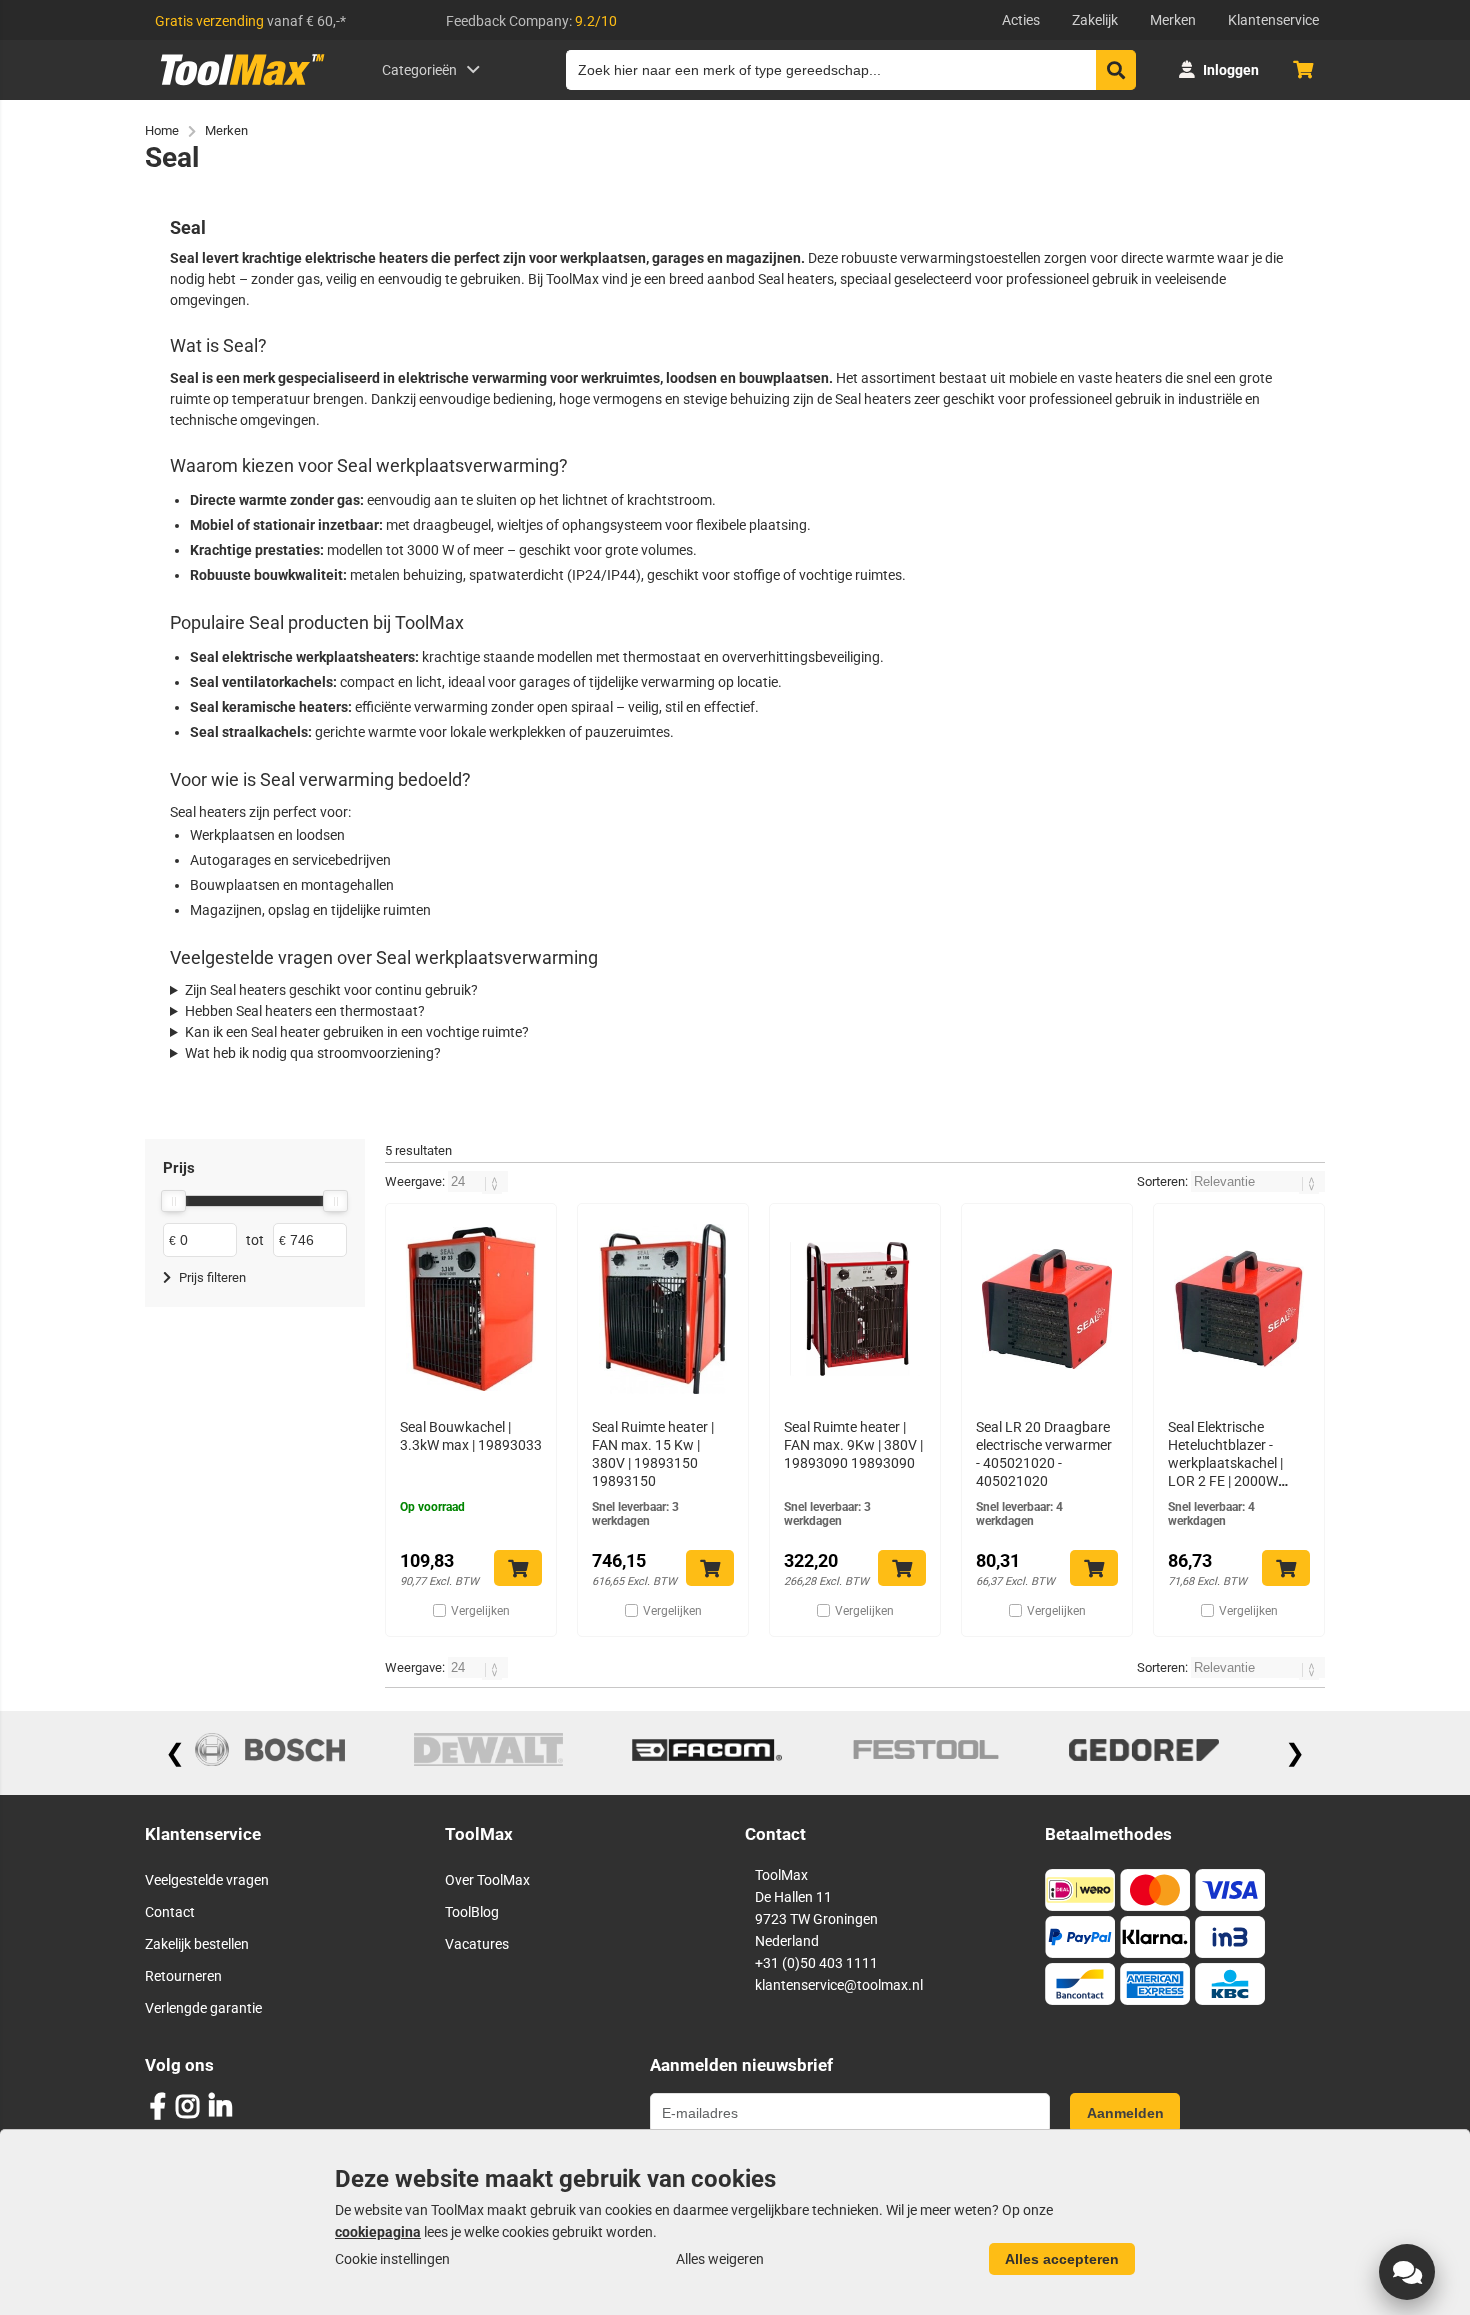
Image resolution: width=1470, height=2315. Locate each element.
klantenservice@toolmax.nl (839, 1985)
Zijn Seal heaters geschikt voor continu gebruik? (331, 990)
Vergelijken (480, 1611)
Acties (1021, 20)
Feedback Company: (531, 21)
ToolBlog (472, 1912)
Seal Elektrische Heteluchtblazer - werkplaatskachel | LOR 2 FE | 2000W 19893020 (1225, 1463)
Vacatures (477, 1944)
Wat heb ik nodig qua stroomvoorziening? (313, 1053)
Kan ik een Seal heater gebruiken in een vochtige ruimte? (357, 1032)
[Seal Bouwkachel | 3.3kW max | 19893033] (471, 1309)
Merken (1173, 20)
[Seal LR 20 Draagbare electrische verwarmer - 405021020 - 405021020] (1047, 1309)
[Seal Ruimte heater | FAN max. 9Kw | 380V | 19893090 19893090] (855, 1309)
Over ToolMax (487, 1880)
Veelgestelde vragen (207, 1880)
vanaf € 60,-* (250, 21)
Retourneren (183, 1976)
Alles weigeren (720, 2259)
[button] (1407, 2272)
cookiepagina (378, 2232)
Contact (170, 1912)
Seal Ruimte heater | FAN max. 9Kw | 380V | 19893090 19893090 (853, 1445)
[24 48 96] (478, 1181)
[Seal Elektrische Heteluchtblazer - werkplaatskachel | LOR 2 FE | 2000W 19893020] (1239, 1309)
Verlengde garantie (203, 2008)
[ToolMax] (235, 85)
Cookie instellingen (392, 2259)
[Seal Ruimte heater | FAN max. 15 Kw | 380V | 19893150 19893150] (663, 1309)
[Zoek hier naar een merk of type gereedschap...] (1116, 70)
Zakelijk (1095, 20)
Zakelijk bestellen (197, 1944)
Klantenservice (1273, 20)
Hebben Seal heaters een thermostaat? (305, 1011)
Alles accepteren (1062, 2259)
